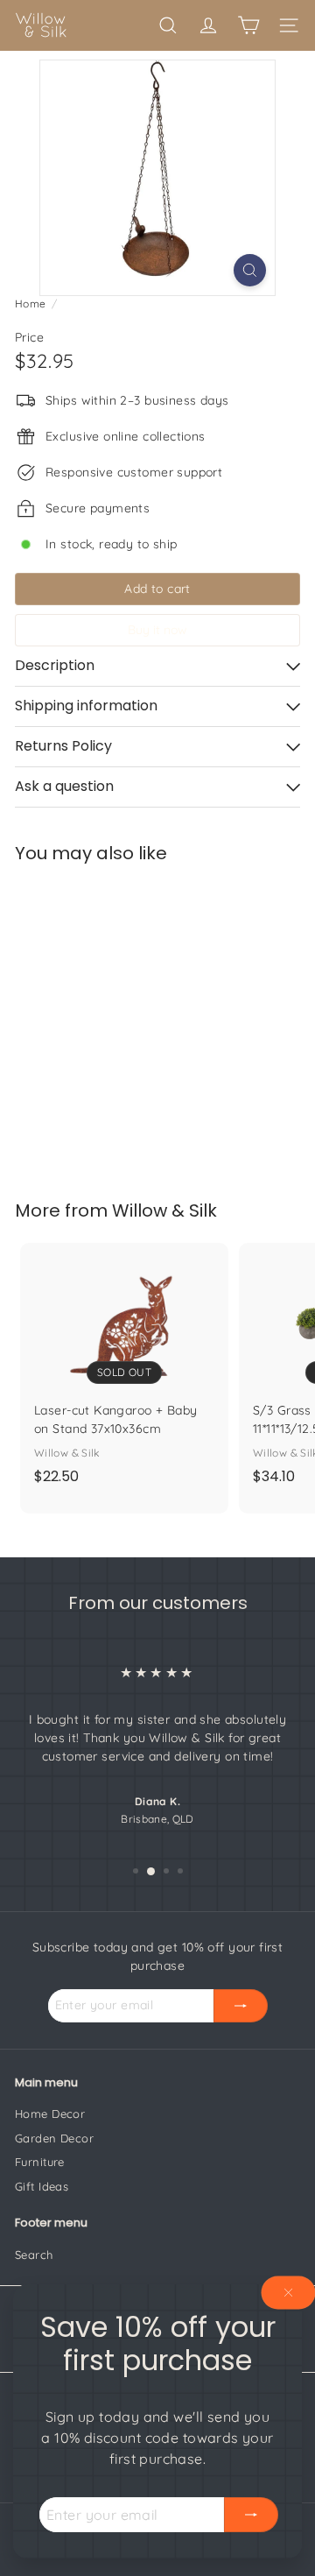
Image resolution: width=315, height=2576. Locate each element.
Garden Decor (54, 2138)
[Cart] (248, 25)
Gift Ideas (42, 2186)
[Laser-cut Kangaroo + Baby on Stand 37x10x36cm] (124, 1369)
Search (34, 2255)
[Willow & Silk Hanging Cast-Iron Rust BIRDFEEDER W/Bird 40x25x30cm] (124, 1021)
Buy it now (157, 630)
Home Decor (50, 2114)
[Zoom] (250, 270)
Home (31, 303)
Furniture (40, 2162)
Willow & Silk (164, 1210)
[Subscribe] (251, 2515)
